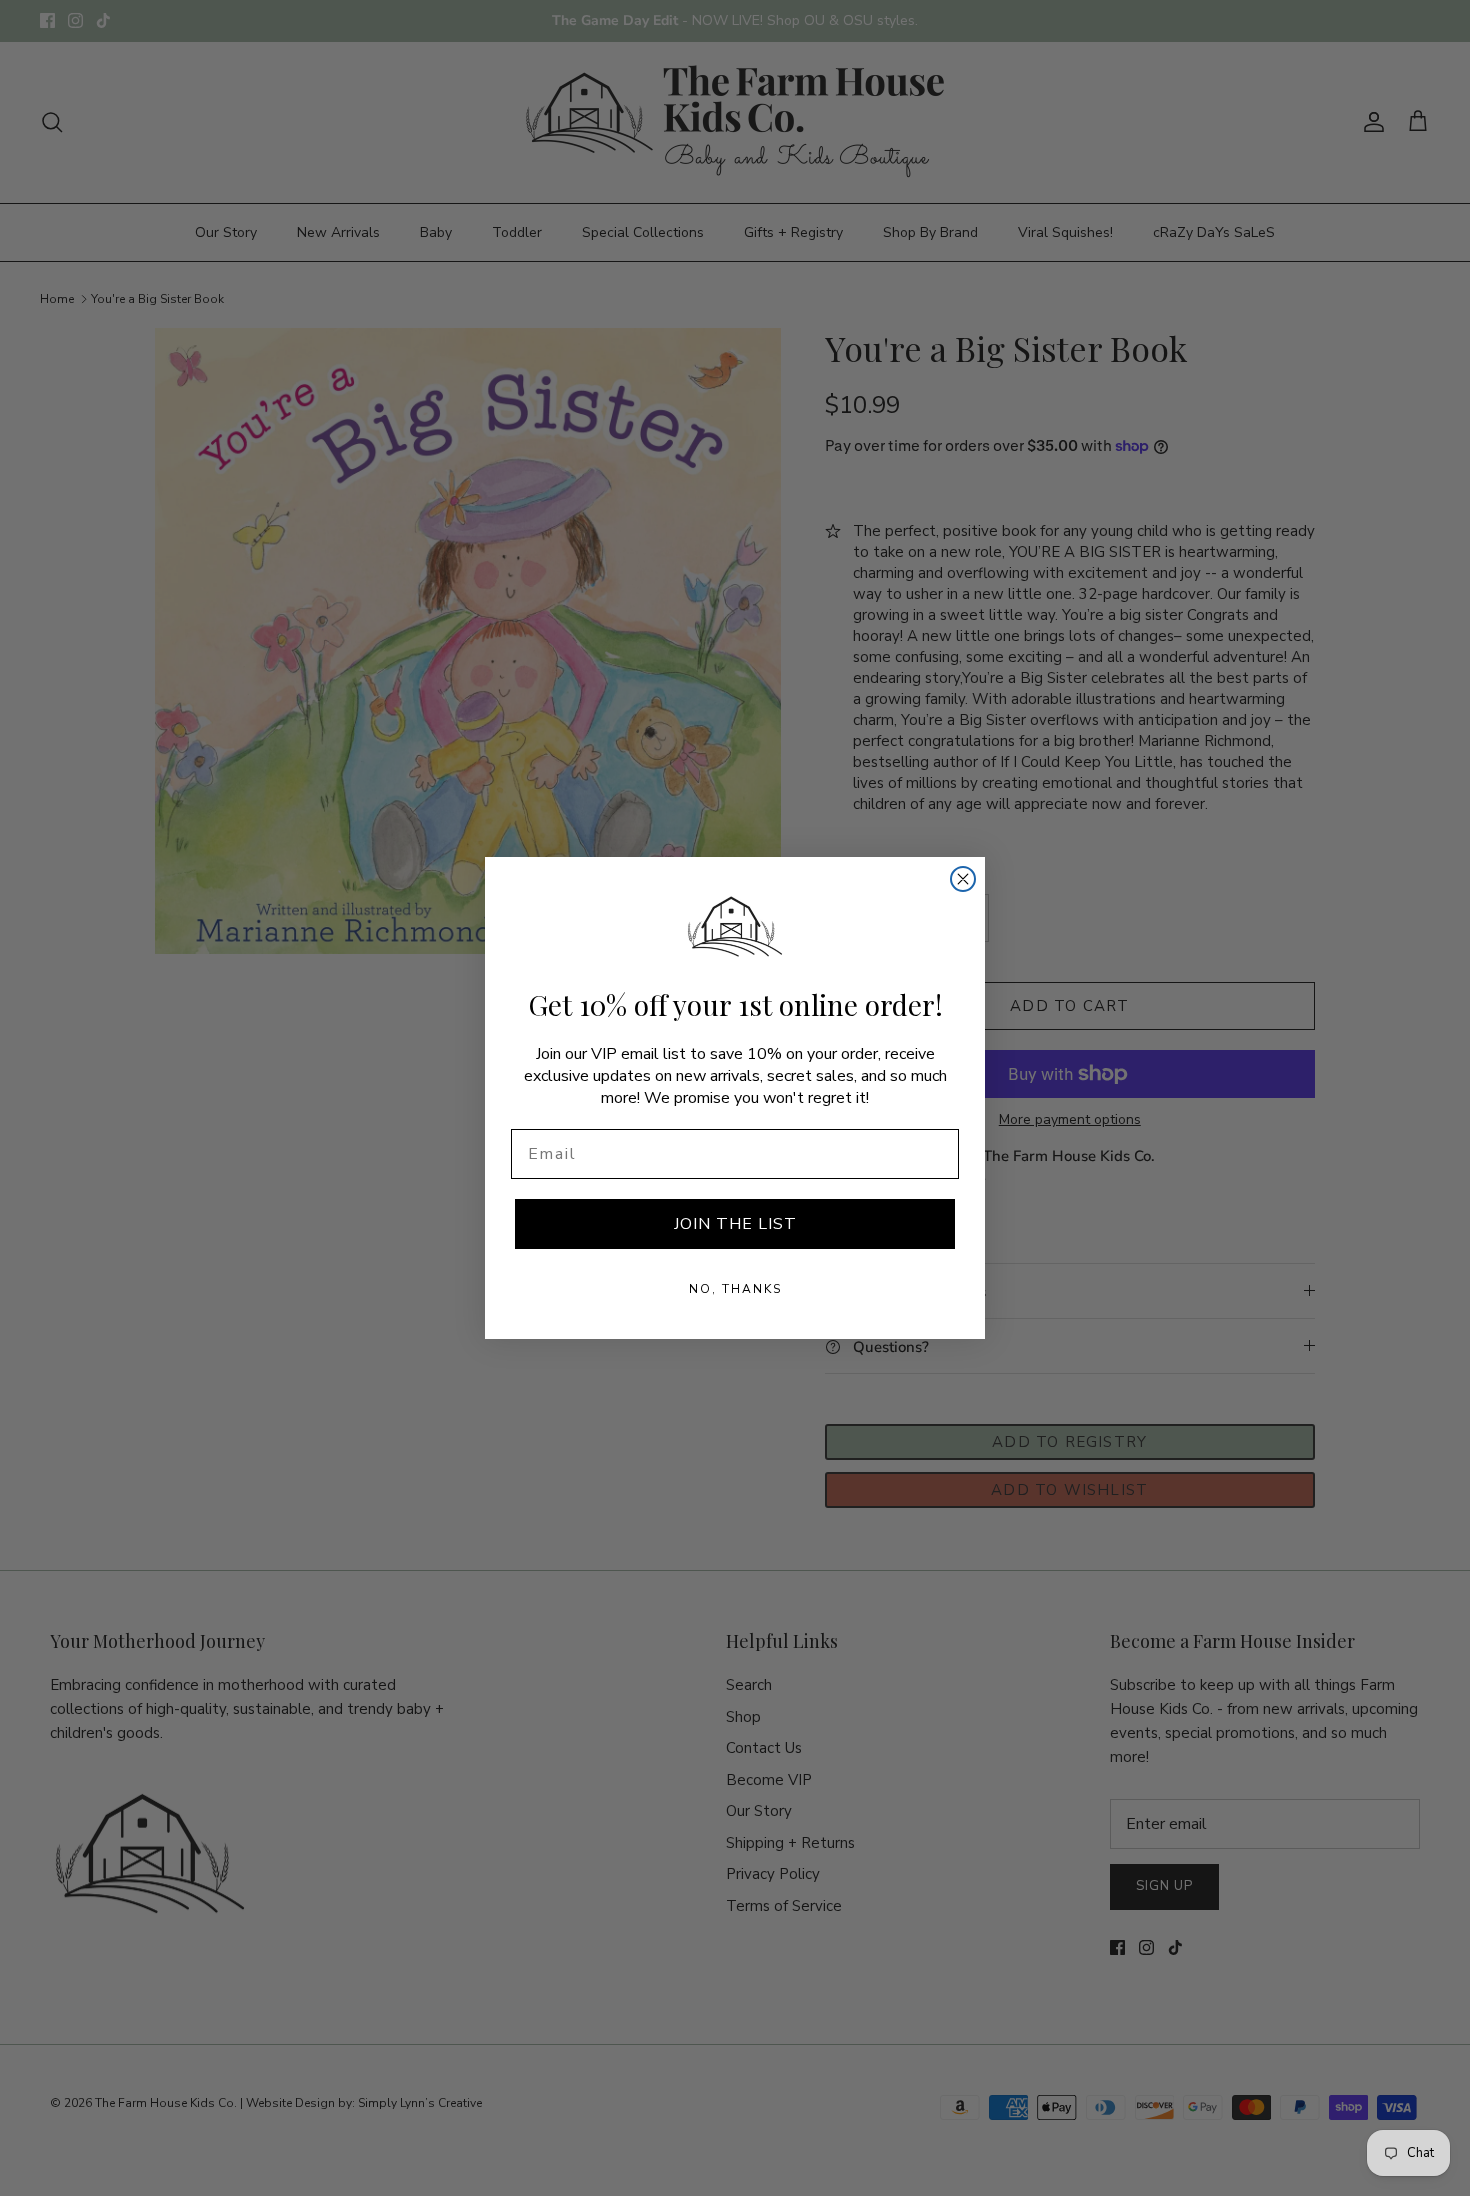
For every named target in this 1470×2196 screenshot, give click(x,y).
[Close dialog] (963, 879)
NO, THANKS (735, 1289)
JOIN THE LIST (735, 1224)
